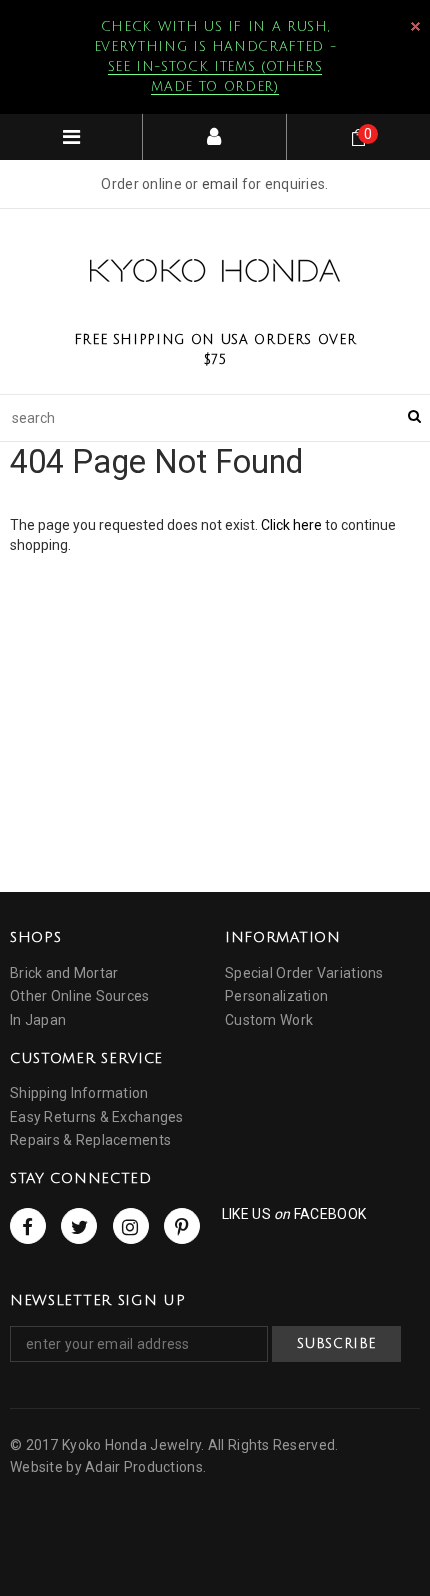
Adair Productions (144, 1467)
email (220, 184)
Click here (293, 525)
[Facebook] (28, 1226)
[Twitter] (79, 1226)
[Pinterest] (182, 1226)
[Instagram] (131, 1226)
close (415, 26)
